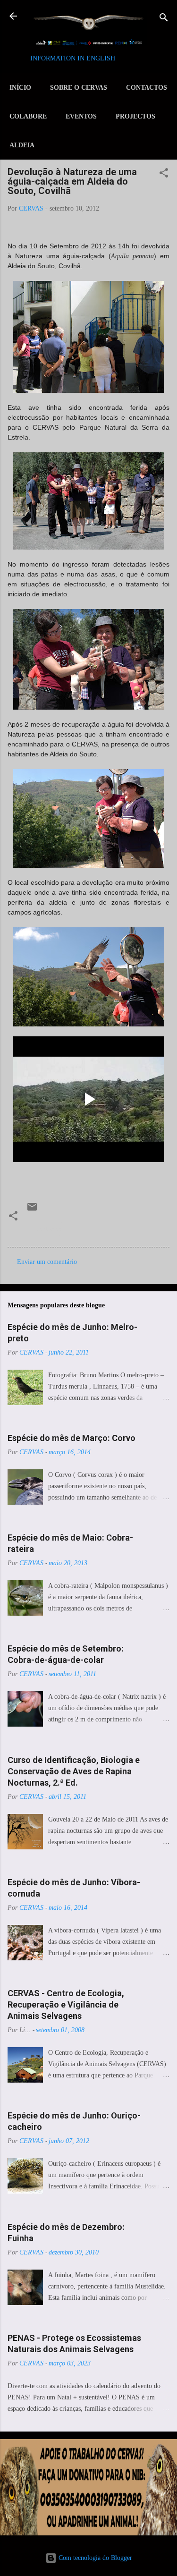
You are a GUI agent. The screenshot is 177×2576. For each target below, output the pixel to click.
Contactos (147, 88)
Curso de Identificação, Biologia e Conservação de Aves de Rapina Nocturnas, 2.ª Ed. (74, 1771)
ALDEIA (22, 145)
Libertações (46, 1229)
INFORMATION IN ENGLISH (73, 58)
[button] (164, 174)
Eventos (81, 116)
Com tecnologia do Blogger (94, 2558)
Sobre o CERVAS (79, 88)
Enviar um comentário (47, 1262)
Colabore (28, 116)
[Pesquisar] (164, 19)
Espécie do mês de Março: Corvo (72, 1438)
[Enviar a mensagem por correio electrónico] (32, 1210)
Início (20, 88)
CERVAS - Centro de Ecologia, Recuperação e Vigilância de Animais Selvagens (66, 2004)
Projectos (135, 116)
